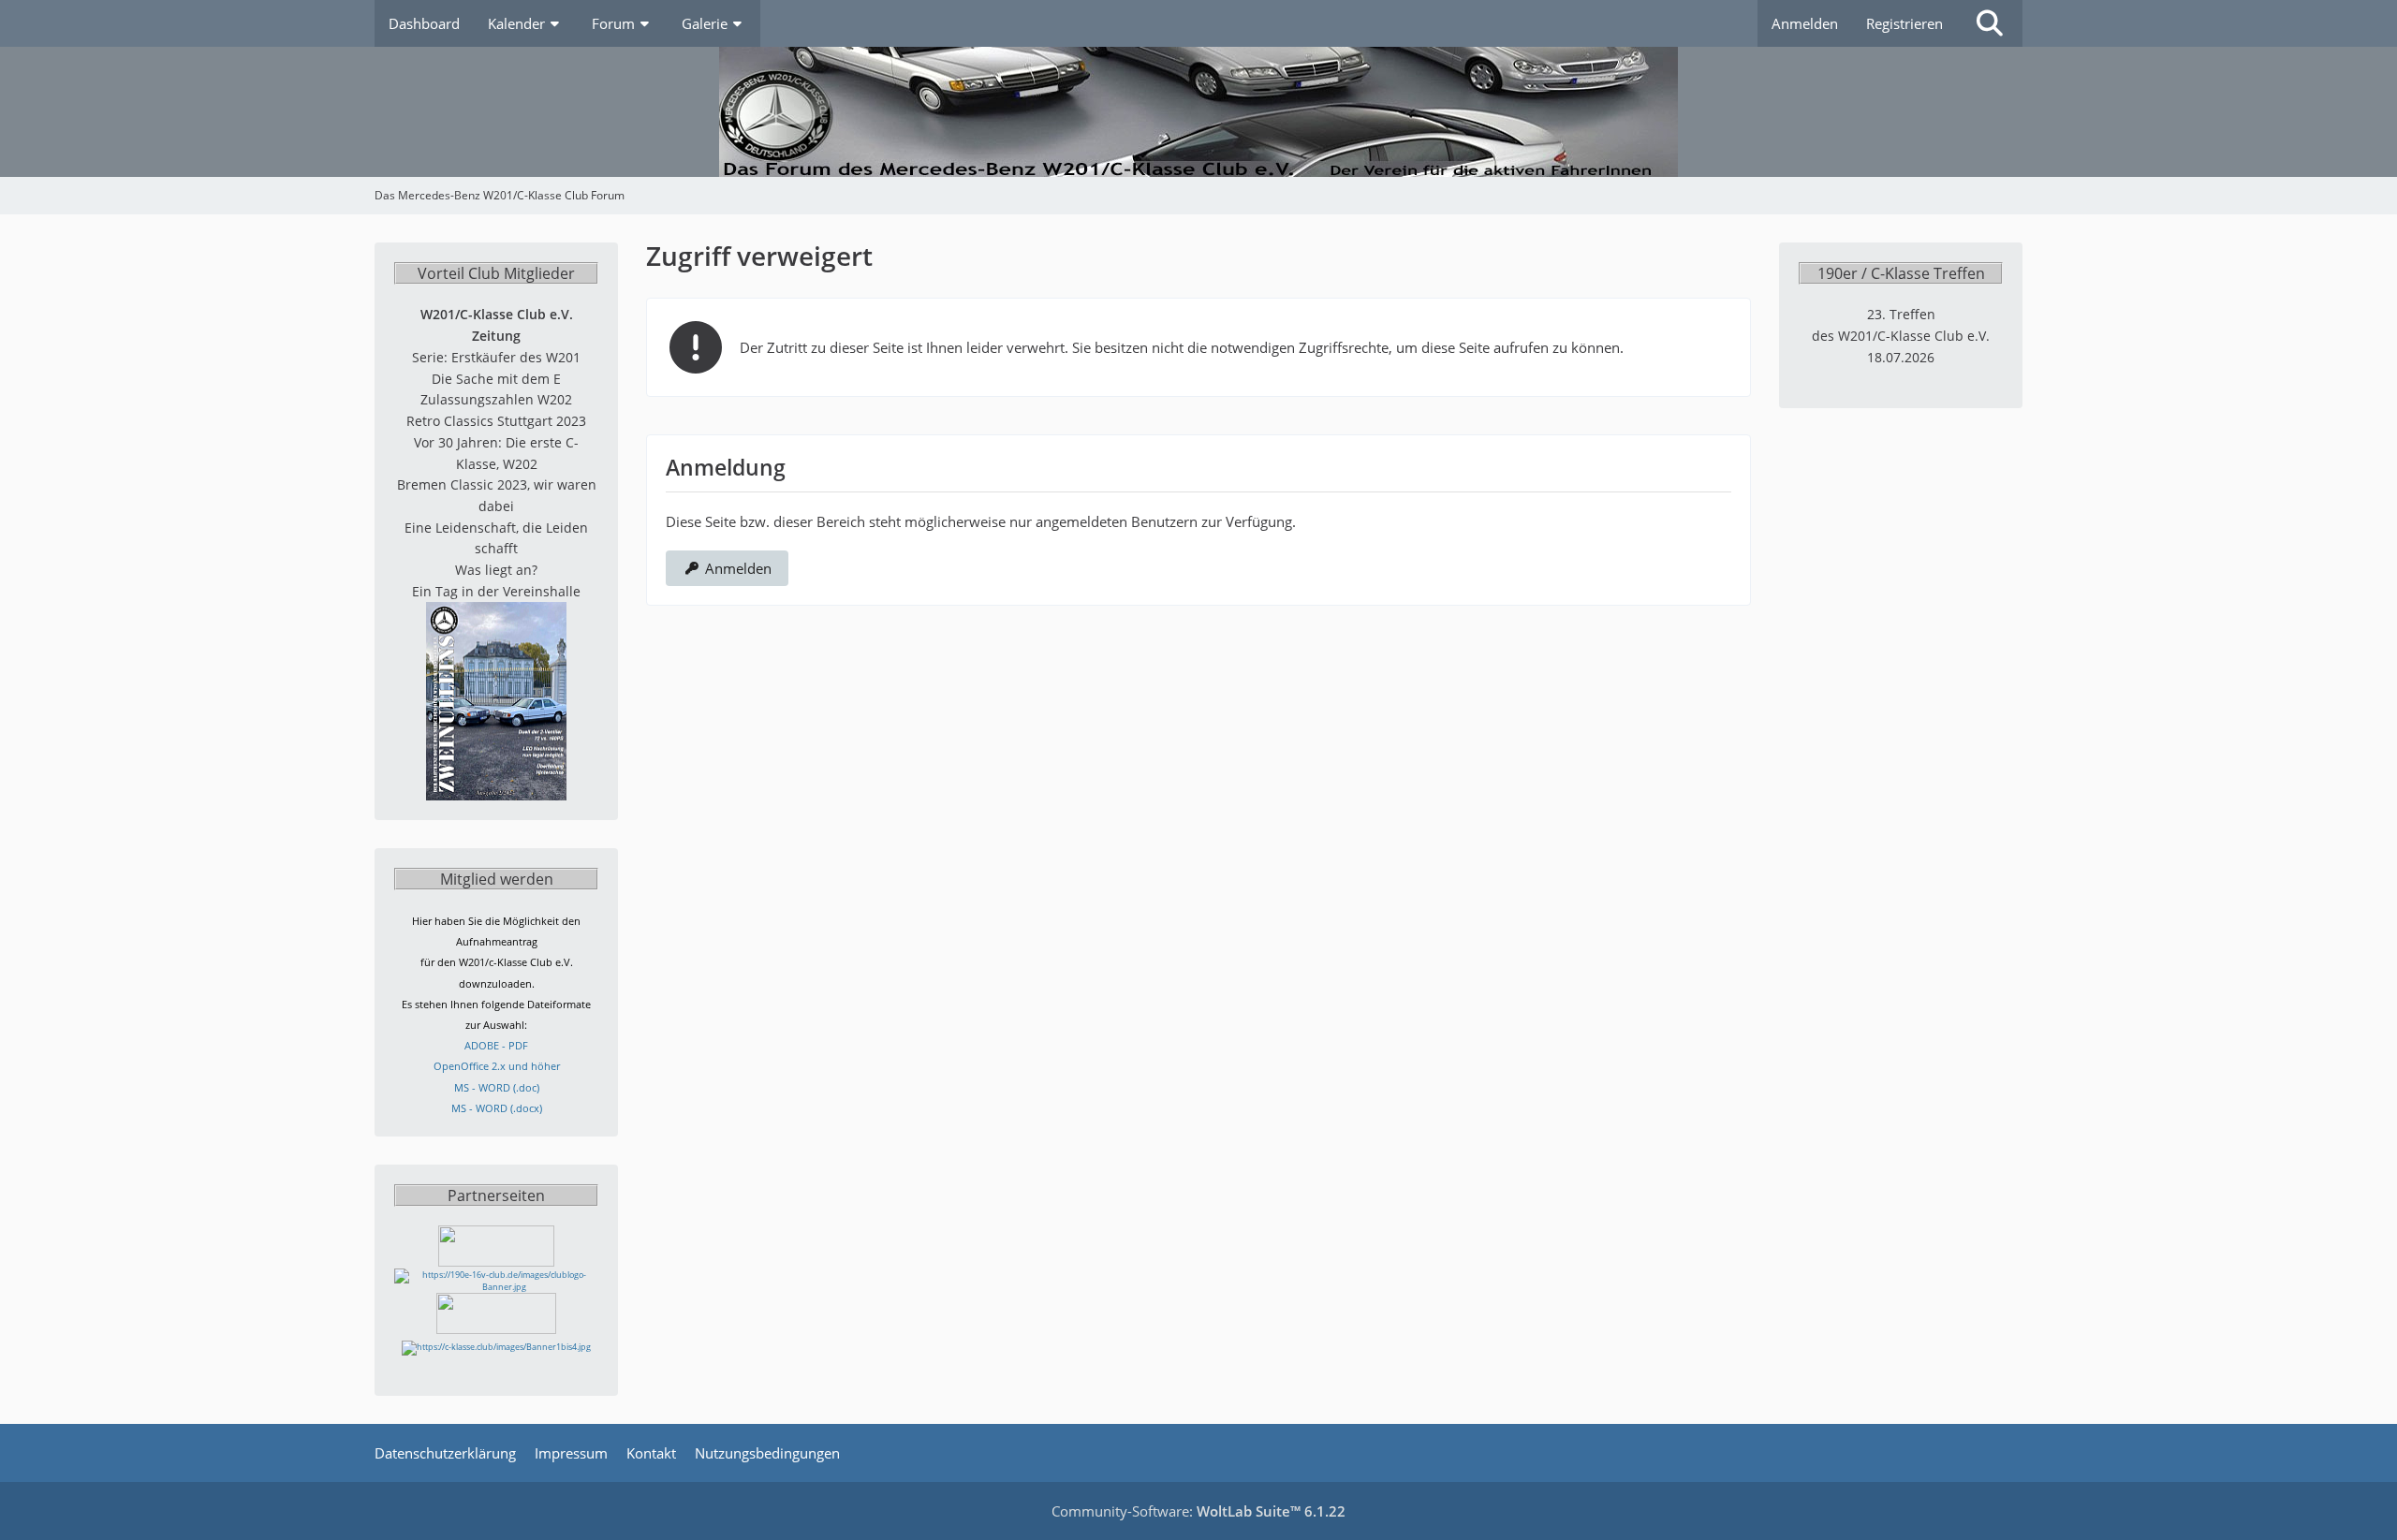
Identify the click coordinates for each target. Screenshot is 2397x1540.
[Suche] (1990, 23)
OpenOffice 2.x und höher (497, 1066)
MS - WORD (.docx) (497, 1108)
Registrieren (1904, 23)
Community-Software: (1198, 1511)
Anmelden (1805, 23)
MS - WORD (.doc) (497, 1087)
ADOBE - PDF (496, 1045)
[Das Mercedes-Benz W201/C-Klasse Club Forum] (1198, 112)
